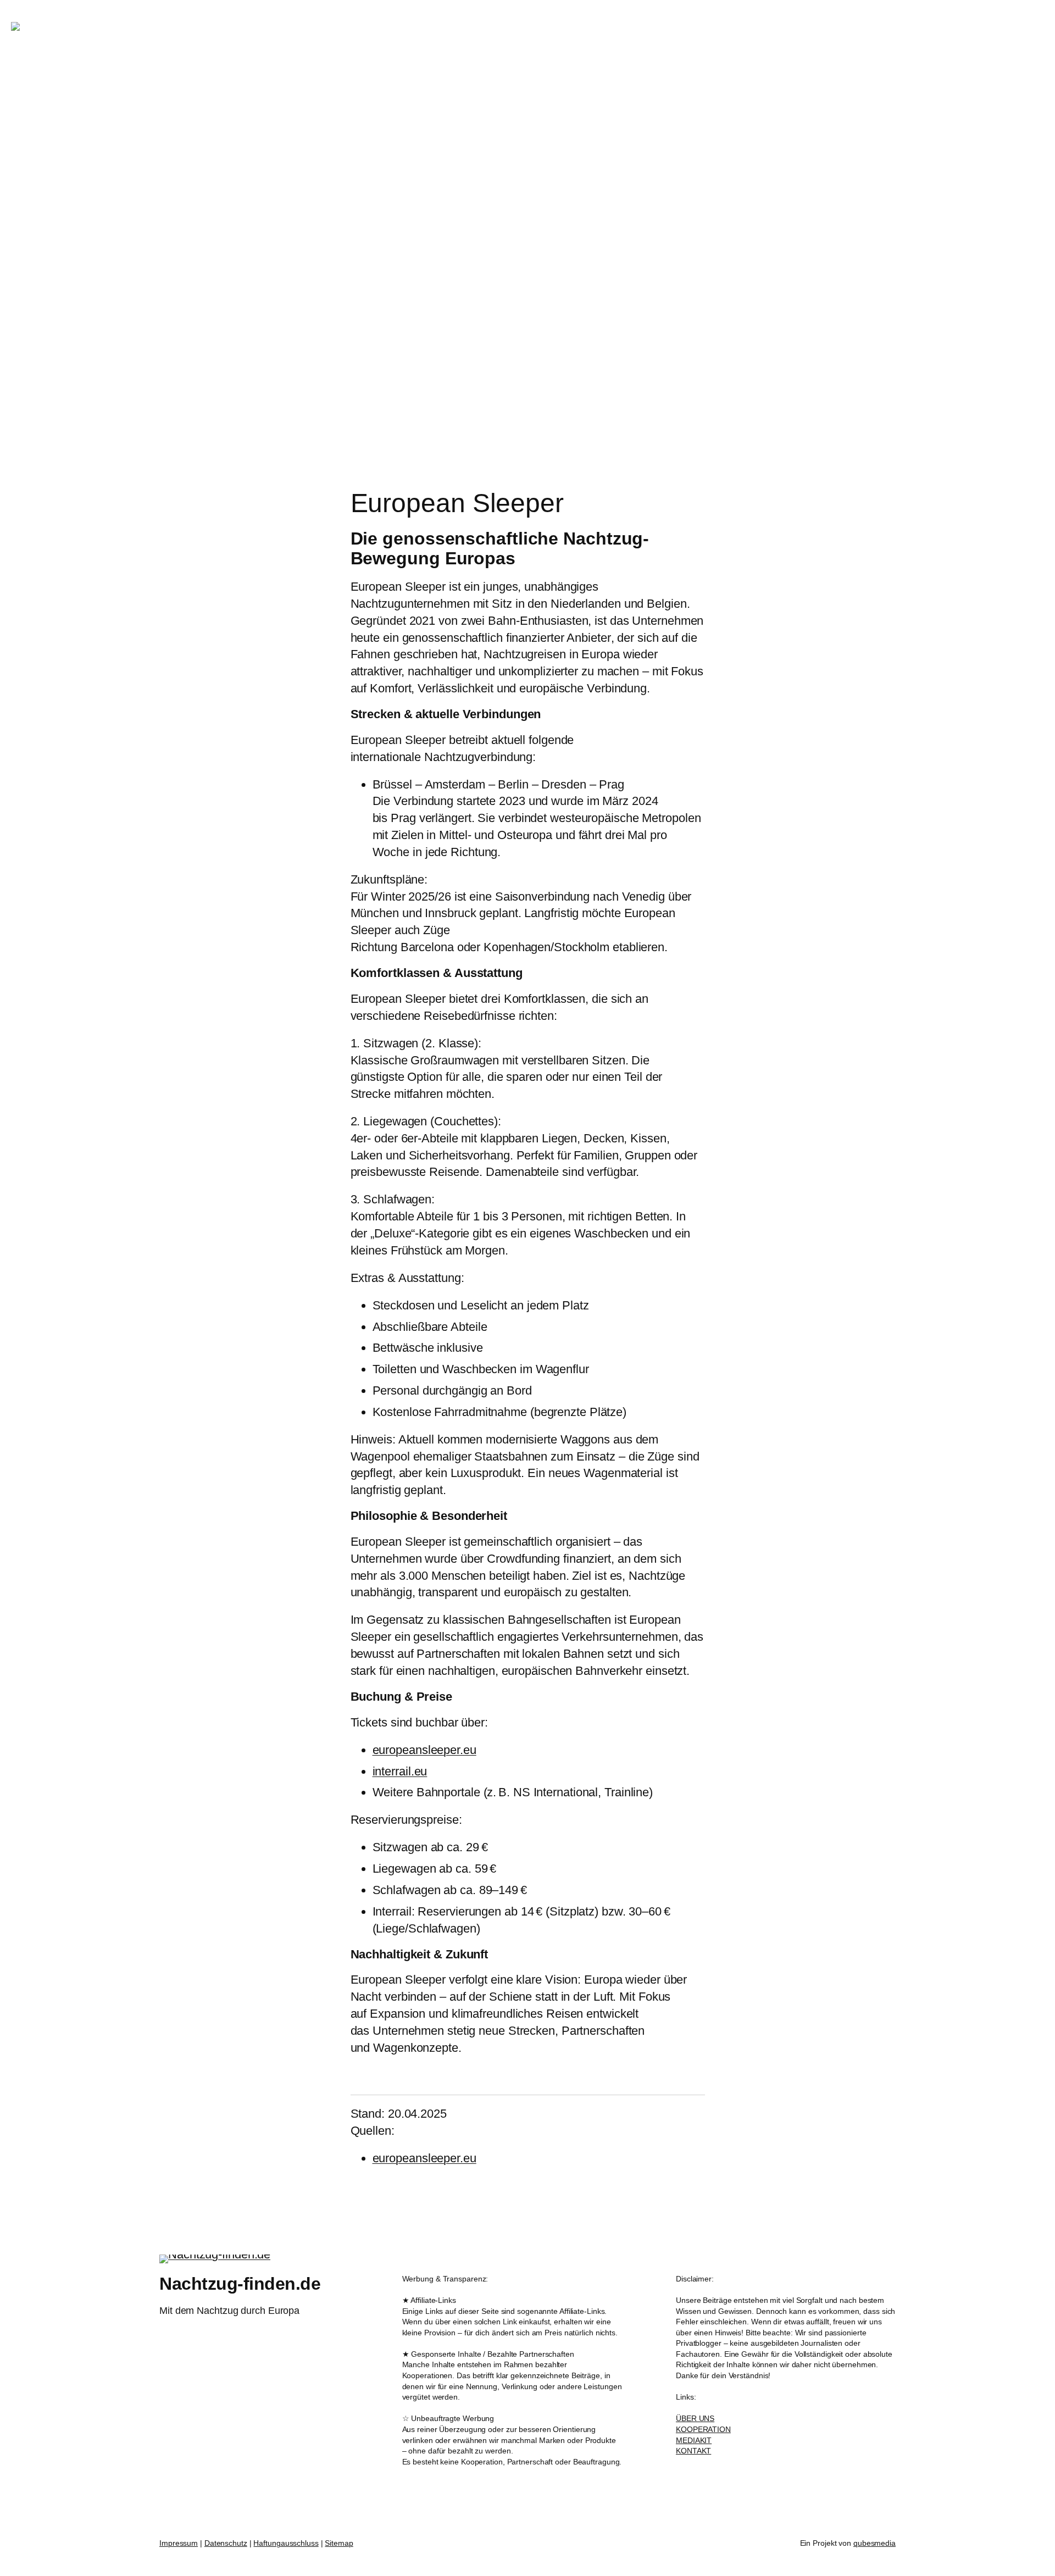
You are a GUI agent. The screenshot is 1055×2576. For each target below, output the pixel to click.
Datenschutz (226, 2543)
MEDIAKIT (694, 2440)
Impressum (179, 2543)
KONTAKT (693, 2451)
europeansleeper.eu (424, 1750)
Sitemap (339, 2543)
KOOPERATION (703, 2429)
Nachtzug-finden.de (185, 26)
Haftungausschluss (286, 2543)
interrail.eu (400, 1771)
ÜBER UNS (695, 2418)
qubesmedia (874, 2543)
